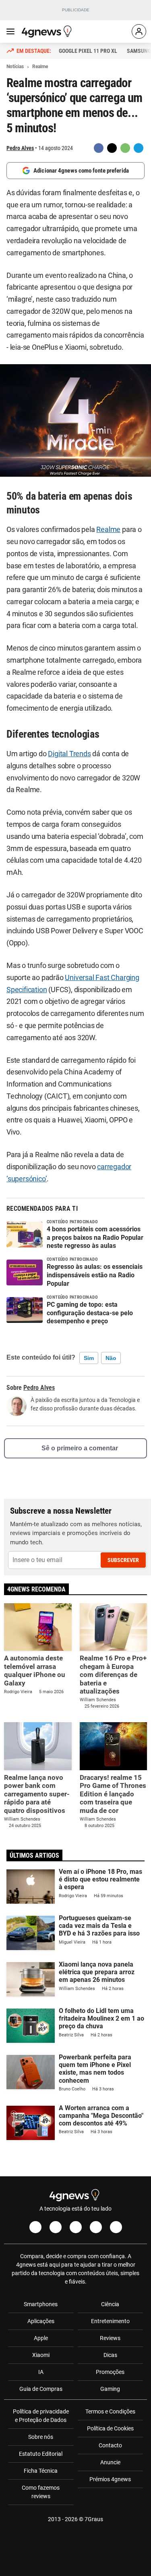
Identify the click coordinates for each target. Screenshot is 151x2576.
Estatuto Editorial (41, 2454)
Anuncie (110, 2462)
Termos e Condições (110, 2411)
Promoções (110, 2372)
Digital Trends (69, 754)
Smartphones (41, 2304)
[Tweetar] (112, 148)
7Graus (94, 2519)
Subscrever (123, 1560)
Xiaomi (41, 2355)
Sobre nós (41, 2437)
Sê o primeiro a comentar (80, 1448)
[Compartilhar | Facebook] (99, 148)
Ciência (110, 2304)
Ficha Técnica (41, 2471)
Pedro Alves (20, 148)
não (111, 1358)
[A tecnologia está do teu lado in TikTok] (96, 2227)
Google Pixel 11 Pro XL (88, 51)
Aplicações (41, 2321)
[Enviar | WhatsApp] (125, 148)
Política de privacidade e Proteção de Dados (41, 2416)
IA (41, 2372)
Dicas (110, 2355)
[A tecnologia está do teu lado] (48, 31)
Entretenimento (110, 2321)
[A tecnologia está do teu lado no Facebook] (35, 2227)
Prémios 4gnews (110, 2479)
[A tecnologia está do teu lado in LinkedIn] (116, 2227)
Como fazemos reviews (41, 2492)
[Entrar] (139, 31)
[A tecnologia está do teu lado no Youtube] (76, 2227)
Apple (41, 2338)
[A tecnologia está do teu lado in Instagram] (56, 2227)
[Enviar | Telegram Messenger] (139, 148)
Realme (108, 530)
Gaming (110, 2389)
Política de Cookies (110, 2428)
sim (89, 1358)
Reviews (110, 2338)
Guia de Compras (41, 2389)
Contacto (110, 2445)
